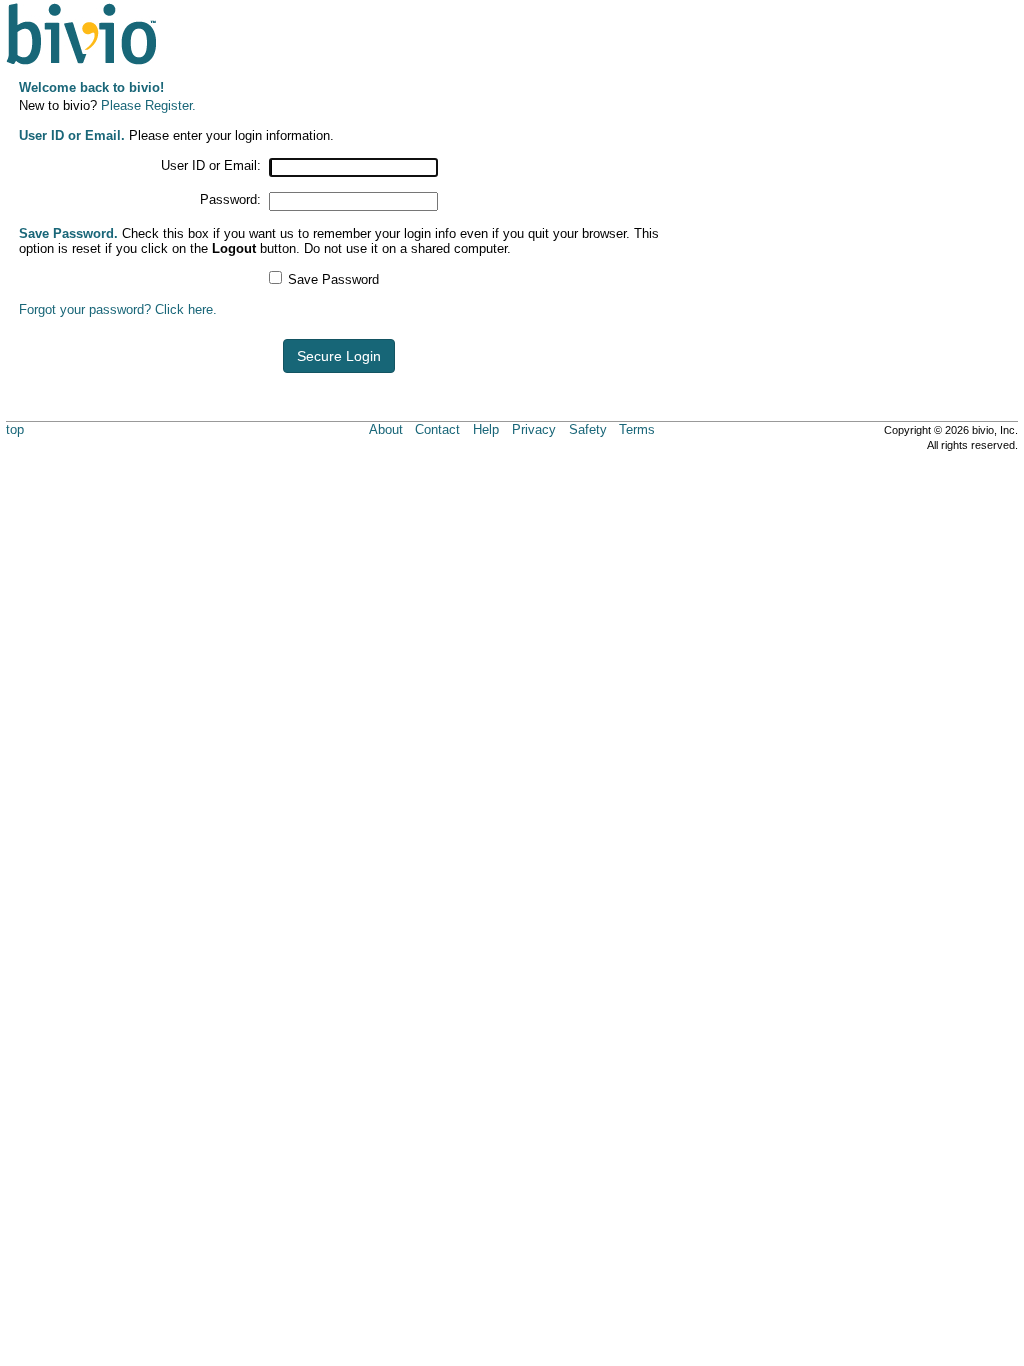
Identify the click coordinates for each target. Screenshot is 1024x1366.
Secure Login (339, 356)
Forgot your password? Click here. (118, 309)
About (386, 429)
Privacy (534, 429)
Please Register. (148, 105)
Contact (437, 429)
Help (486, 429)
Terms (637, 429)
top (15, 429)
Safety (588, 429)
